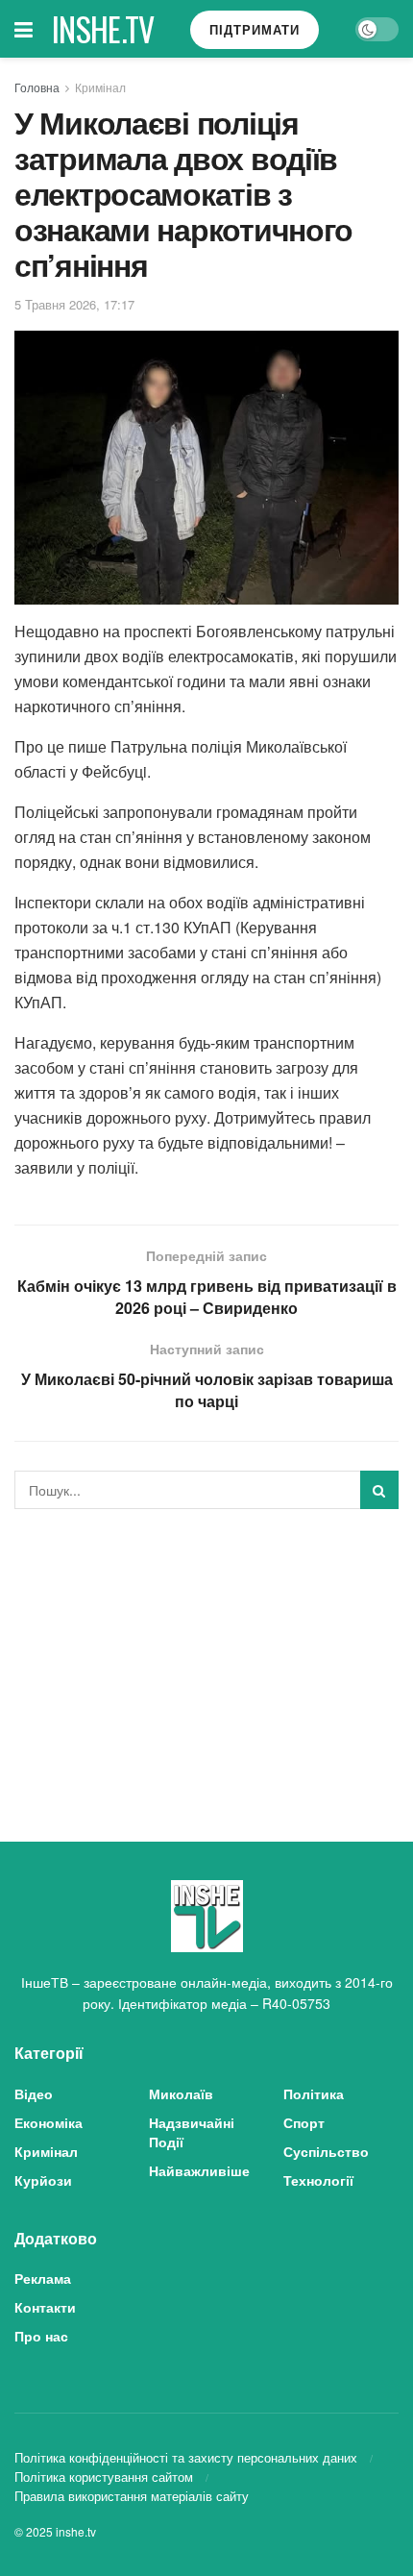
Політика (314, 2093)
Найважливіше (199, 2170)
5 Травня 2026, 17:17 (74, 304)
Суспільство (326, 2151)
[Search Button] (379, 1490)
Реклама (43, 2278)
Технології (318, 2180)
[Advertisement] (206, 1658)
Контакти (45, 2307)
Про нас (41, 2336)
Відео (34, 2093)
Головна (37, 87)
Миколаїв (181, 2093)
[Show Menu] (24, 29)
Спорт (304, 2122)
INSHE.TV (103, 29)
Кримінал (100, 87)
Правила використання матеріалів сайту (132, 2496)
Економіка (49, 2122)
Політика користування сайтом (104, 2477)
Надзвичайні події (192, 2132)
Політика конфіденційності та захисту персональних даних (186, 2457)
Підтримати (255, 29)
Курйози (43, 2180)
